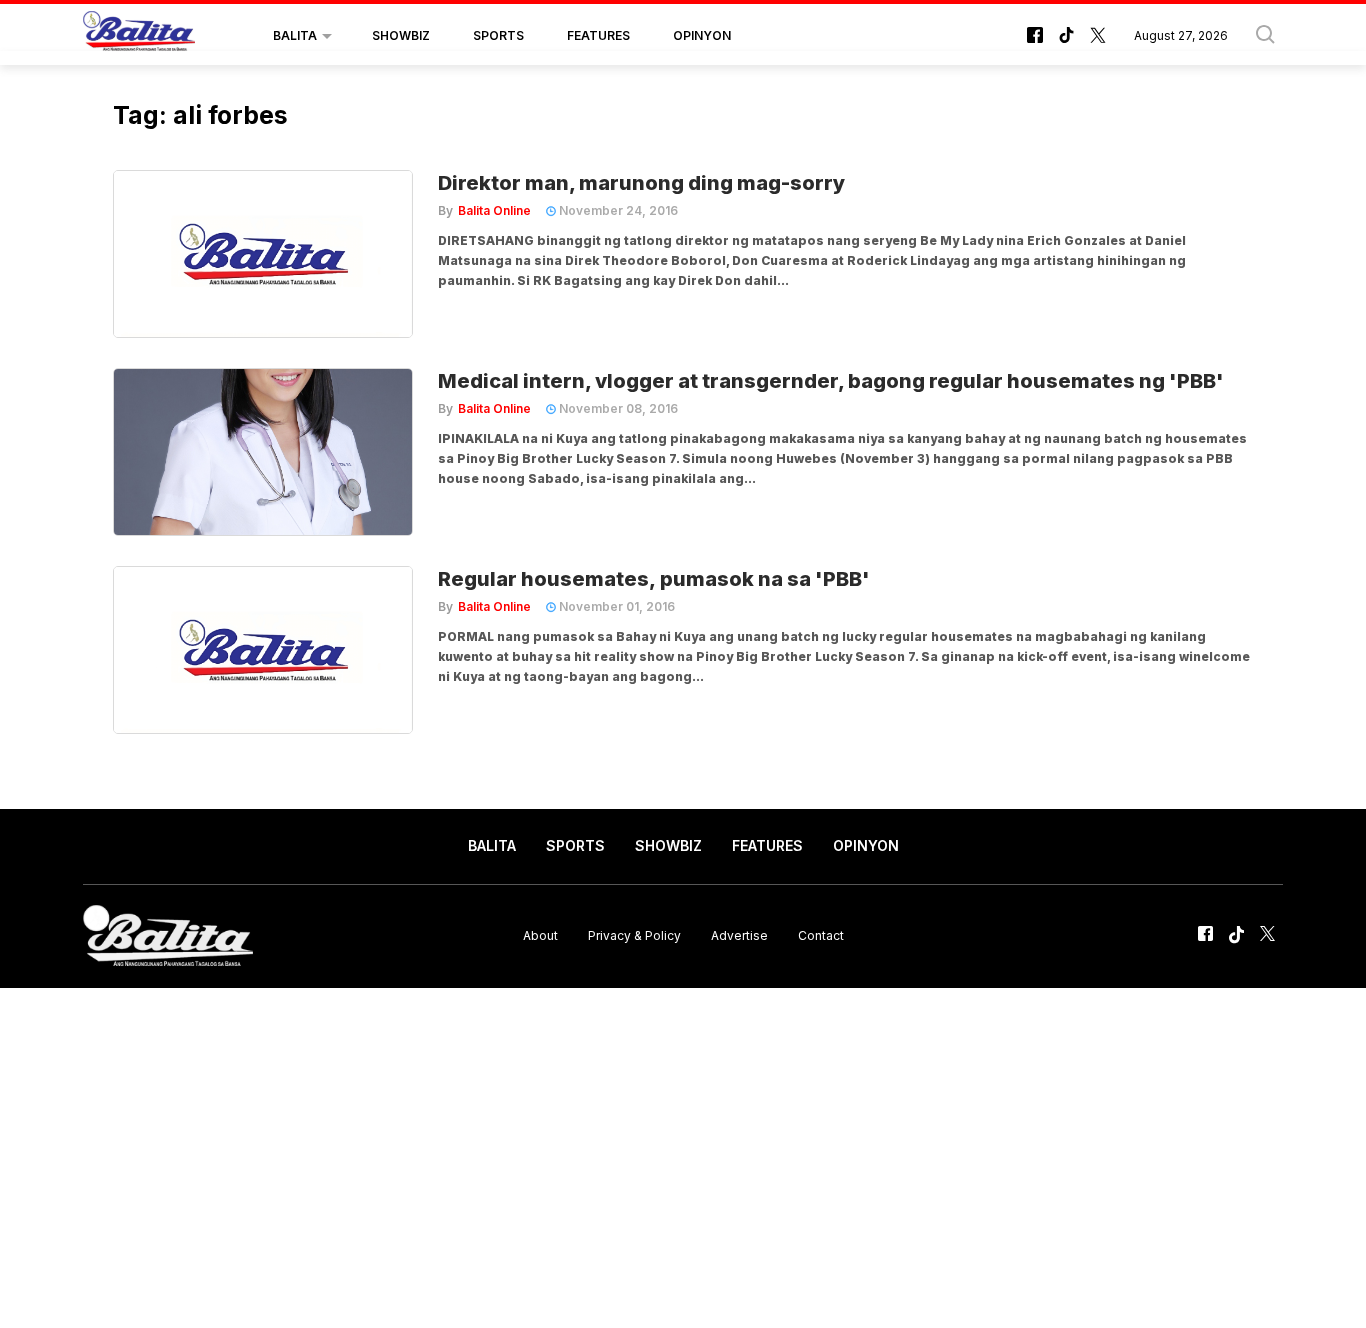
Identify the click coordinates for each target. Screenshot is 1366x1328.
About (540, 935)
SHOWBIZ (401, 35)
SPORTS (498, 35)
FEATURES (598, 35)
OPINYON (702, 35)
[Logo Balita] (139, 36)
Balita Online (494, 210)
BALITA (295, 35)
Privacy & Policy (634, 935)
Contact (821, 935)
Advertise (739, 935)
